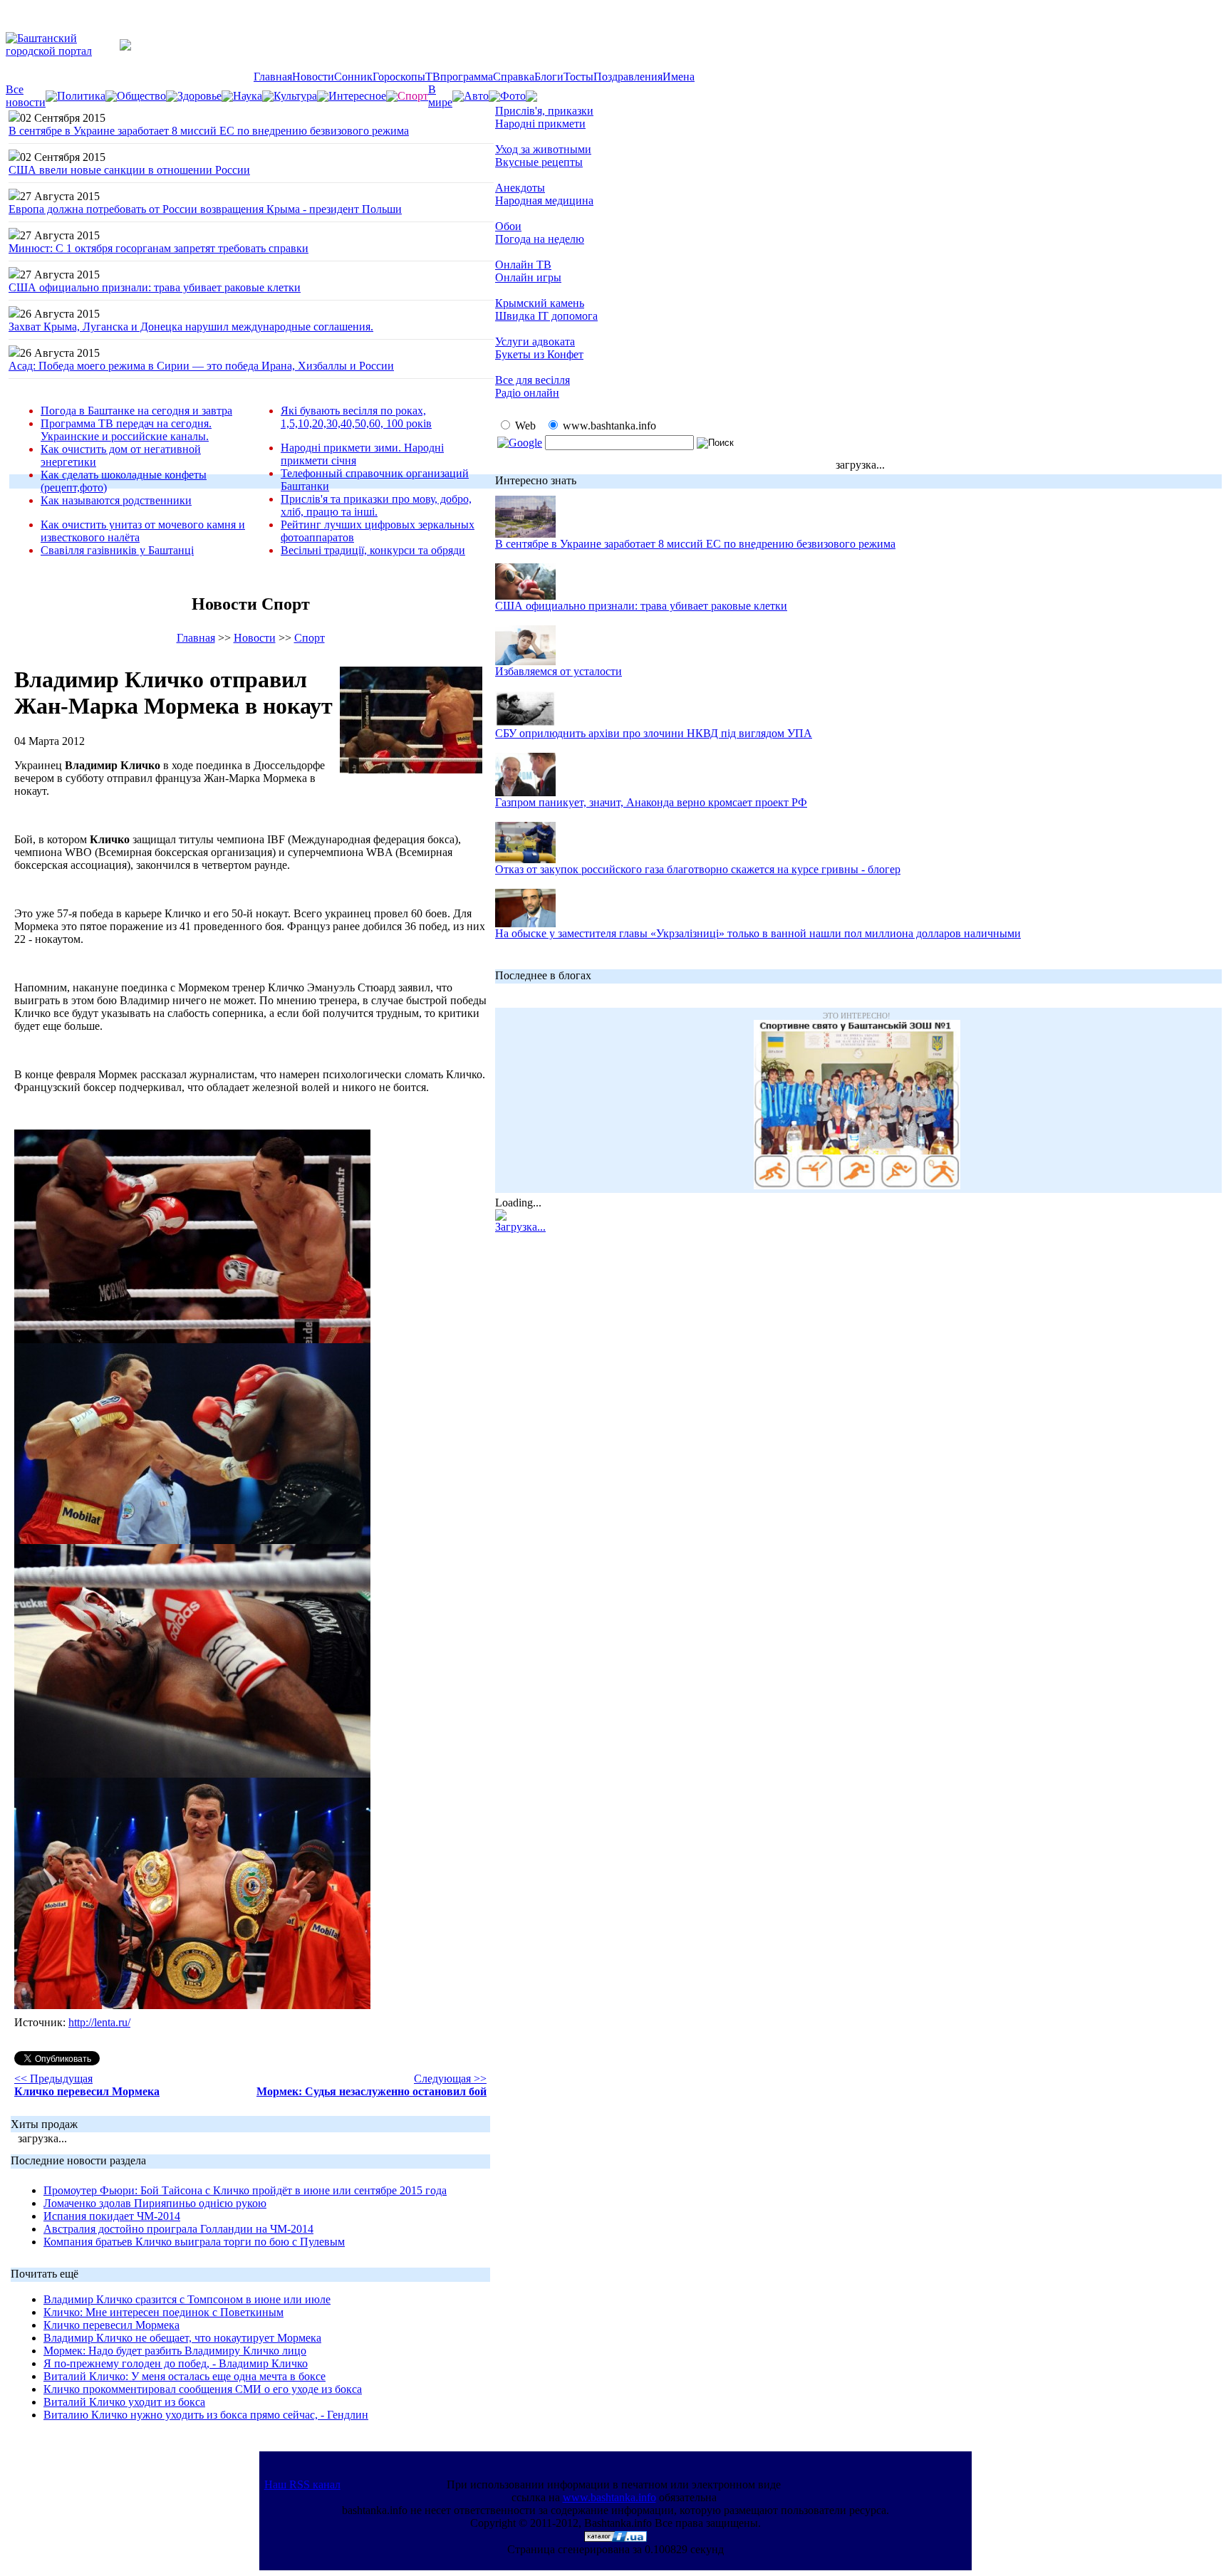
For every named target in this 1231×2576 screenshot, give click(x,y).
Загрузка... (520, 1227)
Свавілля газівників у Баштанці (117, 550)
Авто (476, 96)
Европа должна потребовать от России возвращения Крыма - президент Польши (205, 209)
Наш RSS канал (302, 2484)
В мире (440, 96)
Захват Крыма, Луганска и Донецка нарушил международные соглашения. (191, 327)
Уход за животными (543, 149)
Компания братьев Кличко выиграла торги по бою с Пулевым (194, 2242)
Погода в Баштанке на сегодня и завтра (136, 411)
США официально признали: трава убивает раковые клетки (155, 287)
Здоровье (199, 96)
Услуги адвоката (535, 341)
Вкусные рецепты (539, 162)
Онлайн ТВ (523, 265)
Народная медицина (544, 200)
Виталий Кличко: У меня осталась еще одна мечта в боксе (185, 2376)
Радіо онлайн (527, 393)
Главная (273, 77)
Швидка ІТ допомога (546, 316)
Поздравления (628, 77)
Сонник (353, 77)
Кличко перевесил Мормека (111, 2325)
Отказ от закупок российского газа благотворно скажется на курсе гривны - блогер (698, 869)
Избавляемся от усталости (559, 671)
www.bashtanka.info (609, 2497)
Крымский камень (540, 303)
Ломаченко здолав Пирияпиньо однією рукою (155, 2203)
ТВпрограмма (459, 77)
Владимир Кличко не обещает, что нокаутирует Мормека (182, 2338)
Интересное (357, 96)
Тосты (578, 77)
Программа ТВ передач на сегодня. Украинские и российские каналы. (126, 430)
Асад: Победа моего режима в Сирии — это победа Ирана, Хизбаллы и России (201, 366)
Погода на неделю (540, 239)
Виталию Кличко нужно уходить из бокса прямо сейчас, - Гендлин (206, 2415)
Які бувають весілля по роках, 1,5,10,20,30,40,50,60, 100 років (356, 417)
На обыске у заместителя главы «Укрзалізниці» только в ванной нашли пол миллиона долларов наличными (758, 933)
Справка (514, 77)
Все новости (26, 96)
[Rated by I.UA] (615, 2538)
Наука (248, 96)
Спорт (310, 638)
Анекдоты (520, 188)
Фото (513, 96)
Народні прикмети (540, 124)
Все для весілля (533, 380)
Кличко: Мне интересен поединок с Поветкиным (163, 2312)
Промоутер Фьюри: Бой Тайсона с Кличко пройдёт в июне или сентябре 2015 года (245, 2190)
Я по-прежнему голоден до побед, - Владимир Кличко (176, 2363)
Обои (508, 226)
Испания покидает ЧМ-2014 (112, 2216)
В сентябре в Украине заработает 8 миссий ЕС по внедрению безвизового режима (209, 131)
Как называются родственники (116, 500)
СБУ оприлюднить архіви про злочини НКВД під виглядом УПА (654, 733)
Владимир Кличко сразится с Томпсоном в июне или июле (187, 2299)
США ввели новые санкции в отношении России (129, 170)
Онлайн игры (528, 277)
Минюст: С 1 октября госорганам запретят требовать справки (159, 248)
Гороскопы (399, 77)
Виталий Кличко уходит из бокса (124, 2402)
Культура (295, 96)
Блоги (549, 77)
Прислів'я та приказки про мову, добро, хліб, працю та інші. (376, 505)
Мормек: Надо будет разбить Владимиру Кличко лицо (175, 2351)
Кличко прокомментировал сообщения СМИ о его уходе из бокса (203, 2389)
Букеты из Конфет (539, 354)
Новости (313, 77)
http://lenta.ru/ (99, 2022)
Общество (141, 96)
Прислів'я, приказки (544, 111)
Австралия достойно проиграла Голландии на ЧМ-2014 (178, 2229)
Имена (679, 77)
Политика (81, 96)
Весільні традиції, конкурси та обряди (373, 550)
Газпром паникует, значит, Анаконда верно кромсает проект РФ (651, 802)
